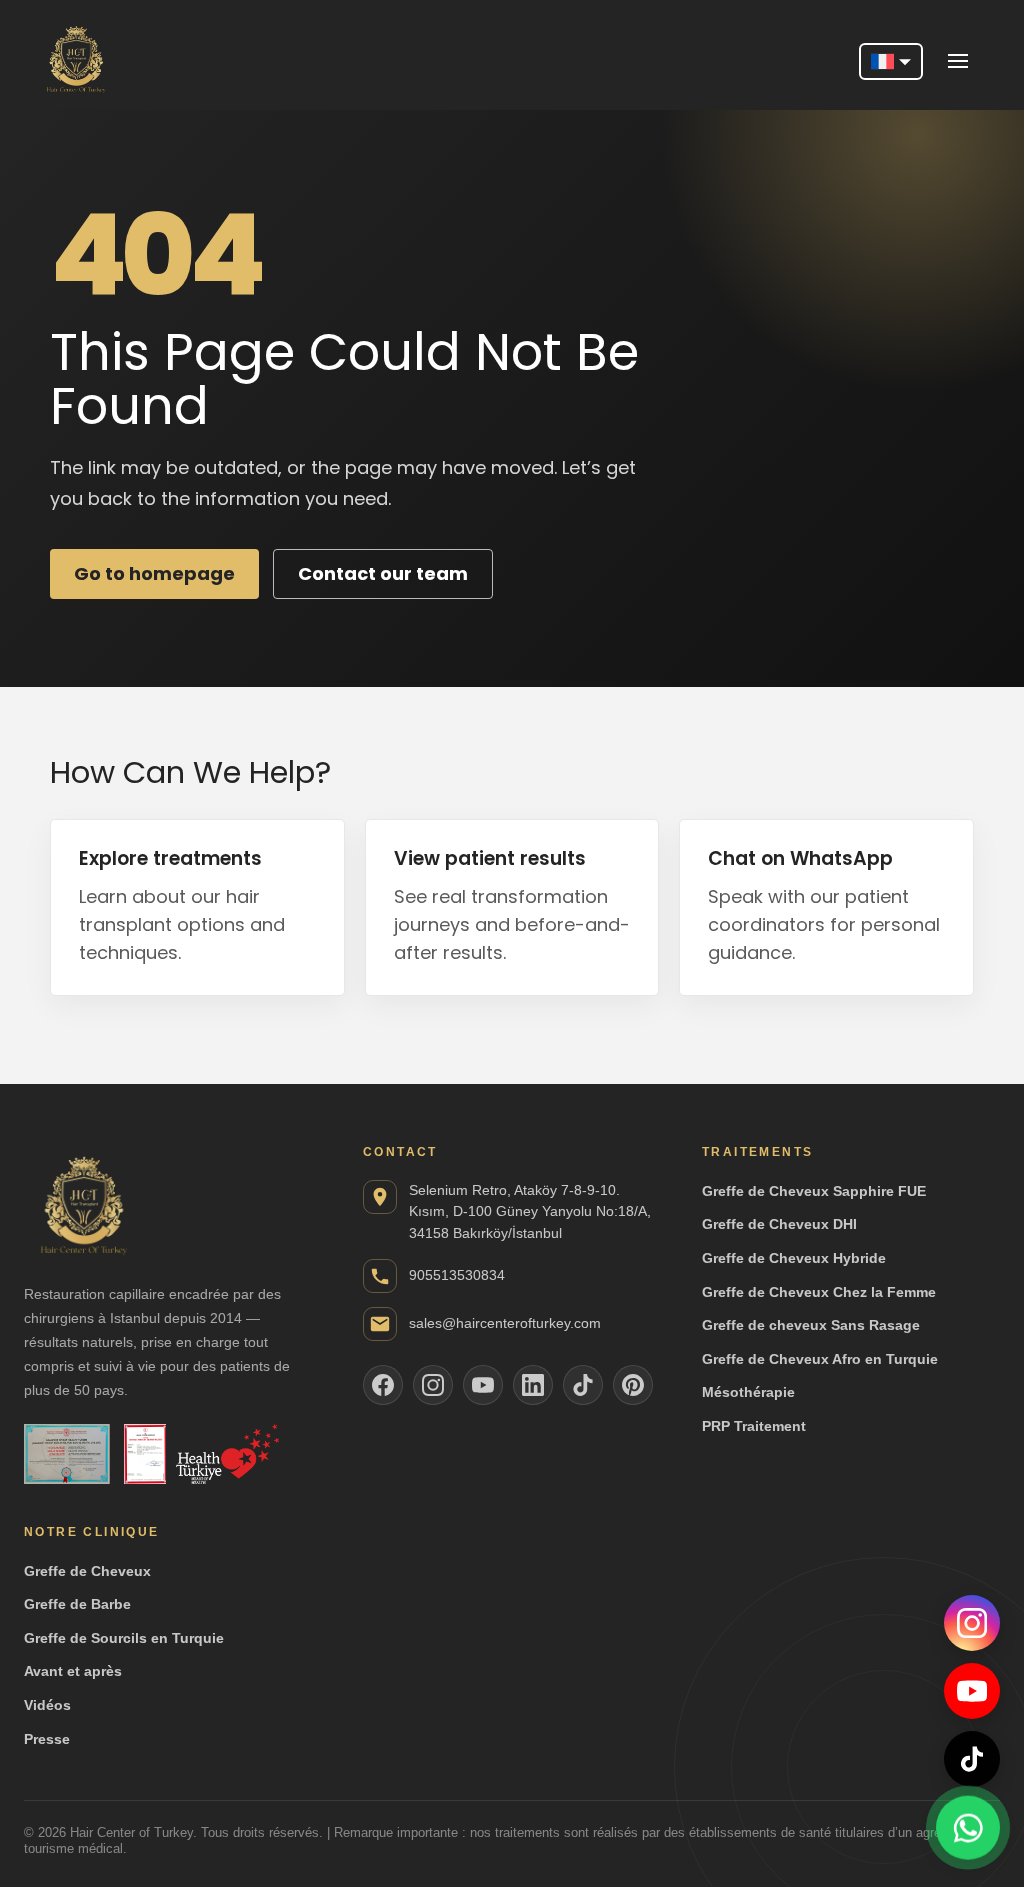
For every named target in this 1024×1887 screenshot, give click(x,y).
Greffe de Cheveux (87, 1571)
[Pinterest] (633, 1385)
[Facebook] (383, 1385)
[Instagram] (972, 1623)
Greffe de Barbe (77, 1604)
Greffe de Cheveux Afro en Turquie (820, 1359)
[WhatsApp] (968, 1827)
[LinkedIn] (533, 1385)
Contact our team (383, 573)
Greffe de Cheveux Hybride (794, 1258)
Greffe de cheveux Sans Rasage (811, 1325)
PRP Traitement (754, 1426)
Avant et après (73, 1671)
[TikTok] (972, 1759)
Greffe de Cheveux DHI (779, 1224)
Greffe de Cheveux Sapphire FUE (814, 1191)
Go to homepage (154, 573)
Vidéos (47, 1705)
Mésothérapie (748, 1392)
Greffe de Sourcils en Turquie (124, 1638)
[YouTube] (972, 1691)
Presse (47, 1739)
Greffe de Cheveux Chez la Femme (819, 1292)
